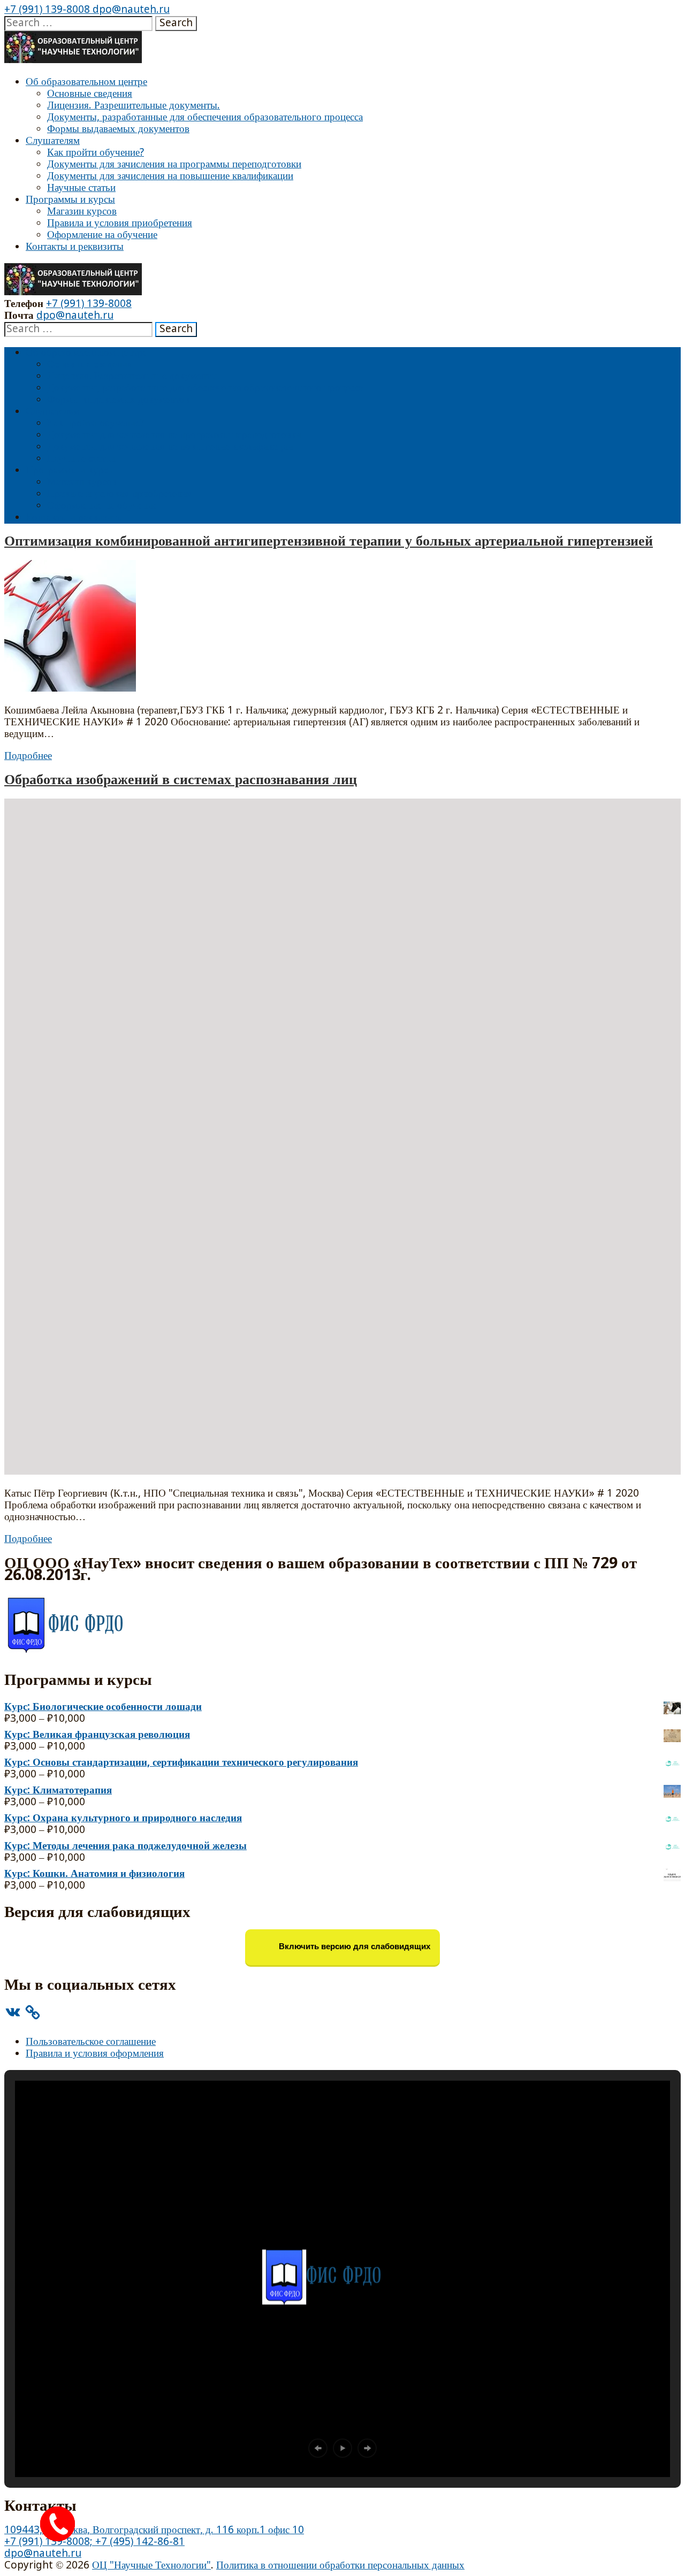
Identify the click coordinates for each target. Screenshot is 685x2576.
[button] (318, 2448)
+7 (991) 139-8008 (47, 10)
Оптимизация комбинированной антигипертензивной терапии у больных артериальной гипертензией (329, 542)
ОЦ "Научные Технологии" (151, 2566)
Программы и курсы (70, 200)
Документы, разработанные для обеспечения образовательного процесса (205, 117)
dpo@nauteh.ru (130, 10)
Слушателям (53, 141)
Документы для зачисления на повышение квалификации (170, 176)
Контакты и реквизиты (75, 247)
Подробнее (28, 756)
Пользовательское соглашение (91, 2042)
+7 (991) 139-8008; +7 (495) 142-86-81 (94, 2542)
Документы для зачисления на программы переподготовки (174, 164)
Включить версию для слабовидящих (353, 1947)
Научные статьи (81, 188)
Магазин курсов (82, 212)
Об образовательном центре (86, 82)
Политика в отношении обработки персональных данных (340, 2566)
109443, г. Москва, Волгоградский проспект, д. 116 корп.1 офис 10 (154, 2530)
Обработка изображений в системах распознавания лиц (181, 780)
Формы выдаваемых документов (118, 129)
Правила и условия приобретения (120, 223)
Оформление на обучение (102, 235)
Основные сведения (90, 94)
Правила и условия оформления (95, 2054)
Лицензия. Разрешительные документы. (134, 106)
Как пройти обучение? (96, 153)
